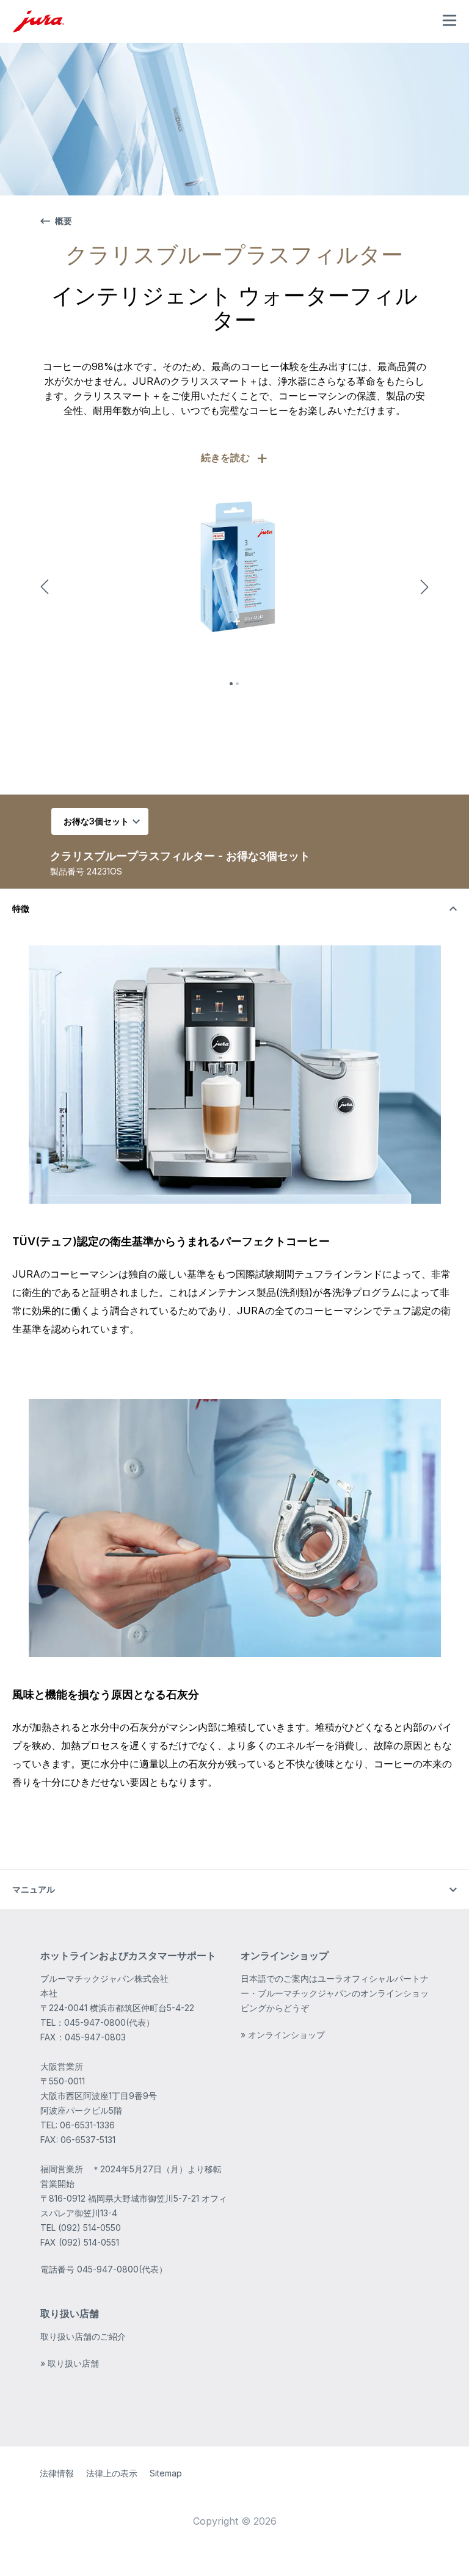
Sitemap (166, 2473)
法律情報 (57, 2473)
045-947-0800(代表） (122, 2269)
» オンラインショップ (283, 2035)
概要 (64, 221)
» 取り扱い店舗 (70, 2363)
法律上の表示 (112, 2473)
